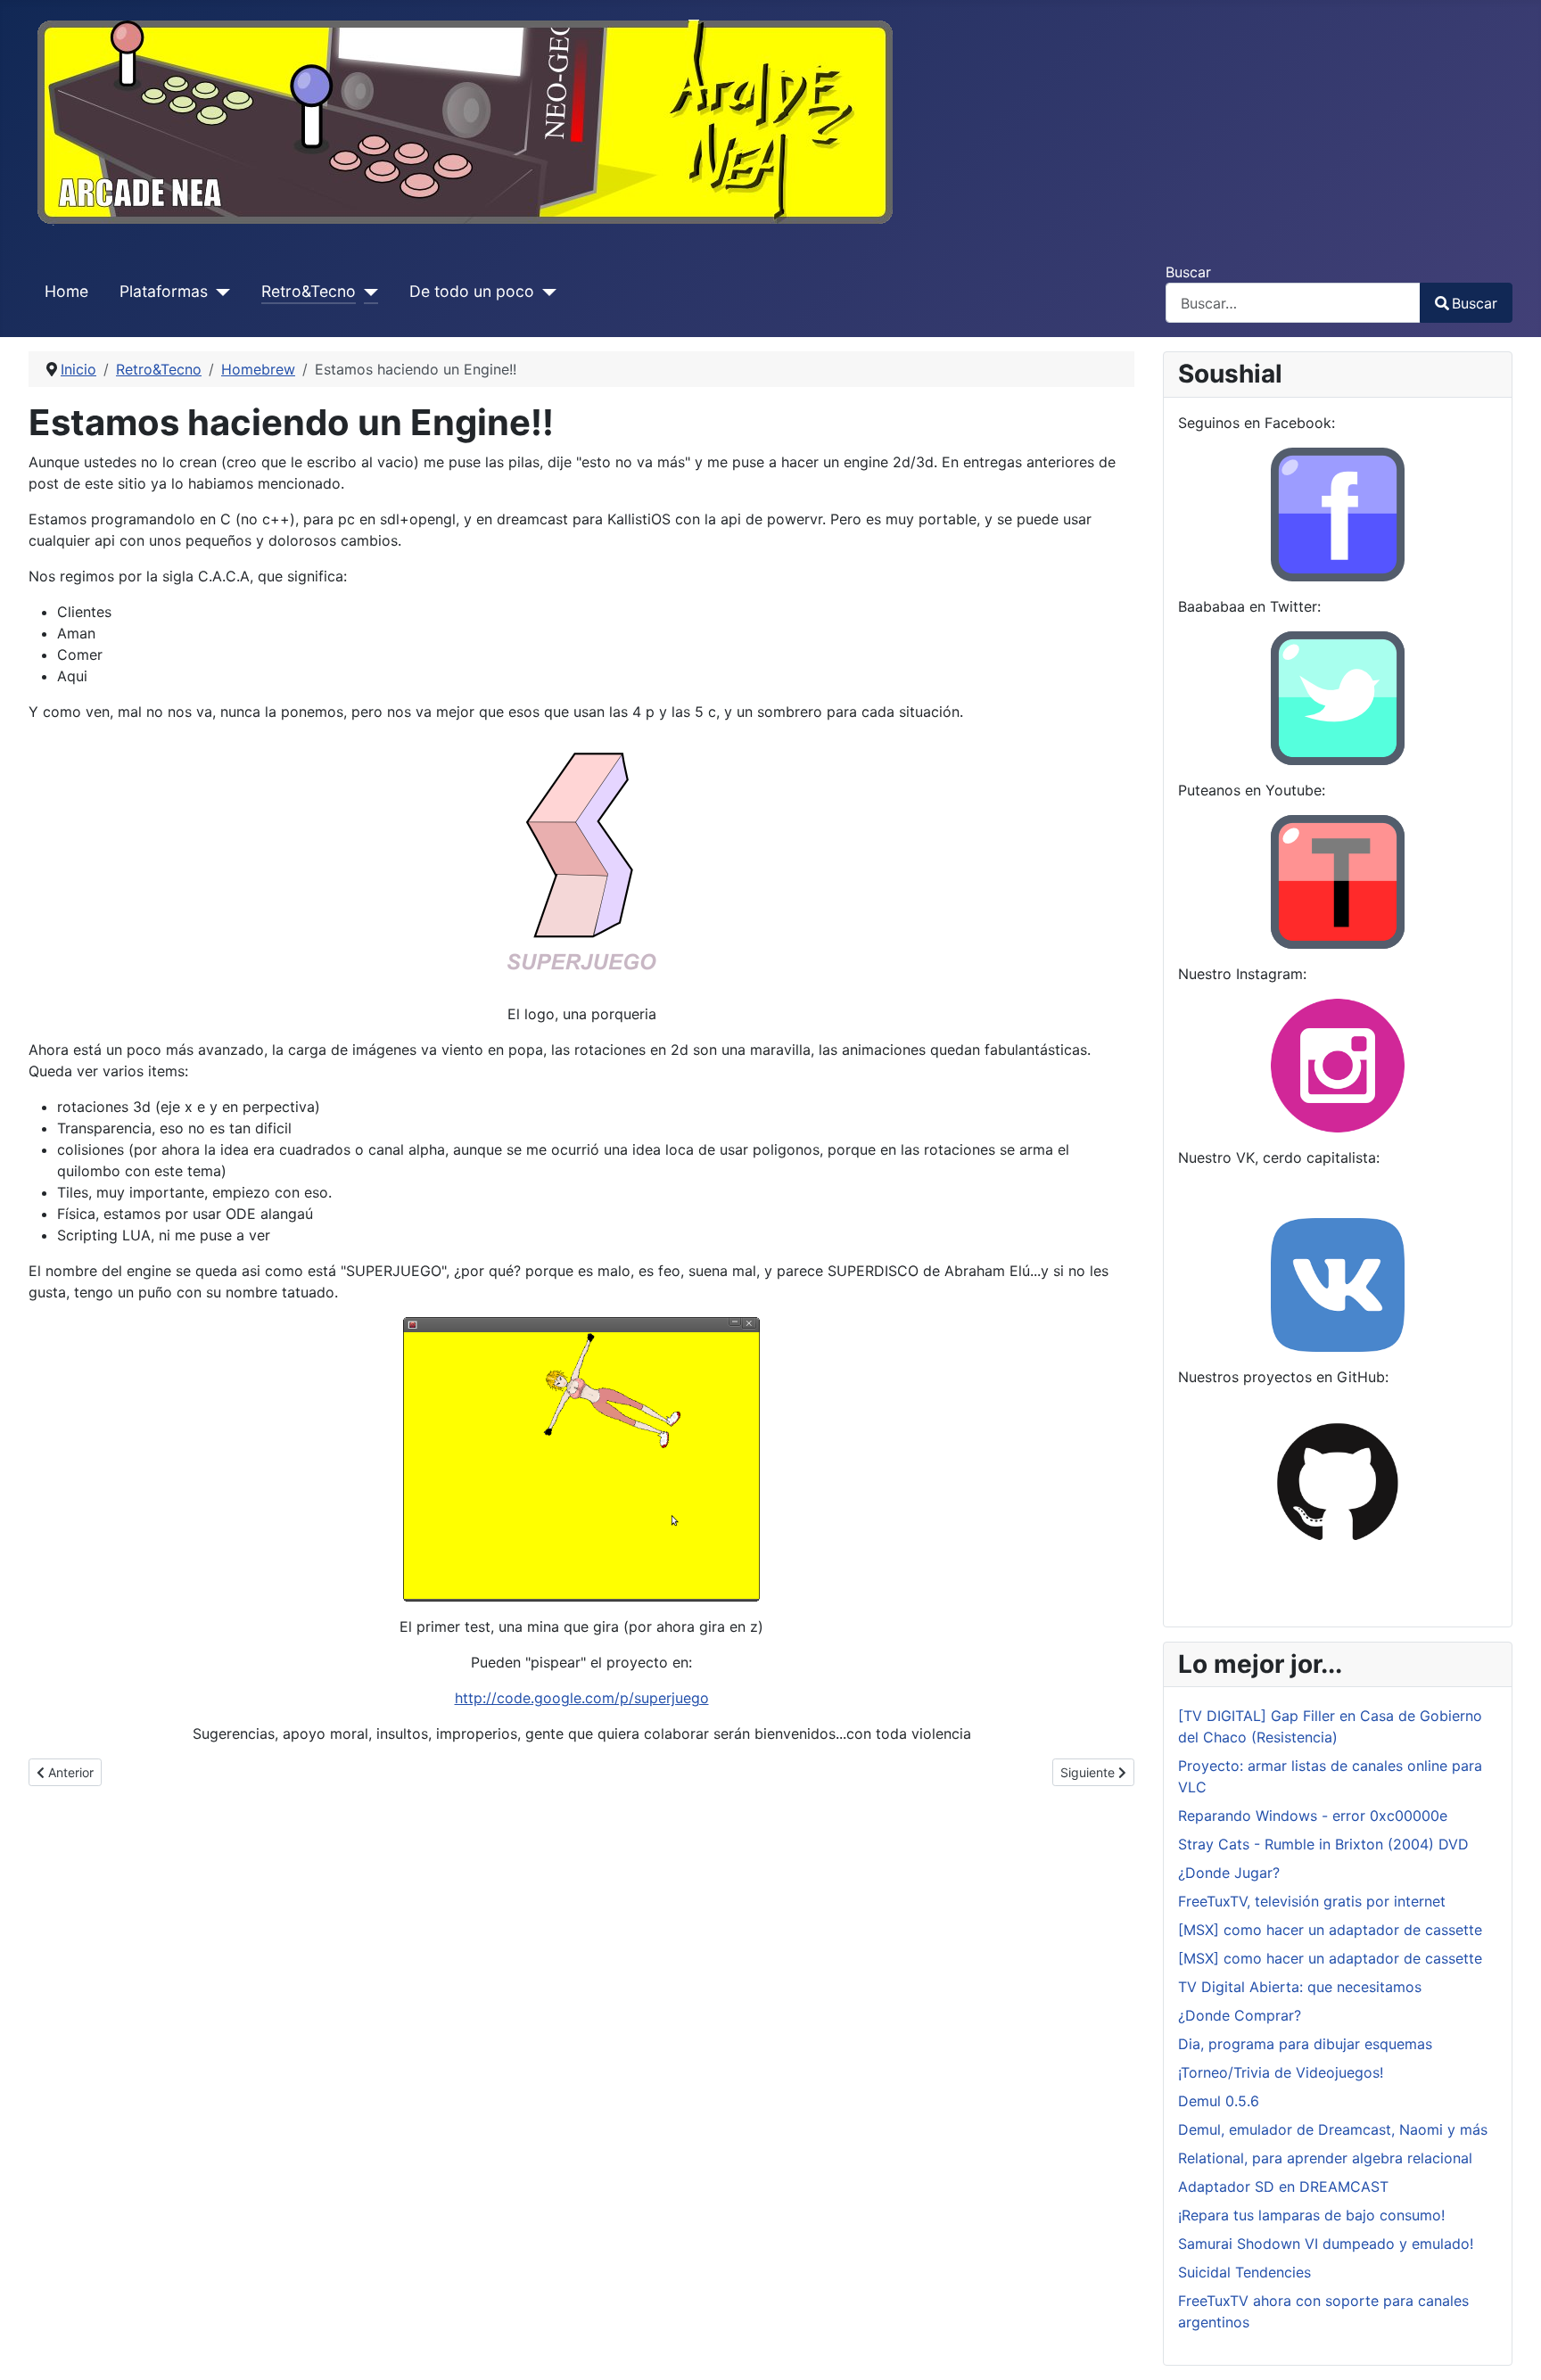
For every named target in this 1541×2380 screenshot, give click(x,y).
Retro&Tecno (309, 291)
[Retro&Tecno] (367, 292)
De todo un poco (472, 291)
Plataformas (164, 291)
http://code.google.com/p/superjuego (582, 1698)
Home (66, 291)
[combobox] (1293, 303)
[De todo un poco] (545, 292)
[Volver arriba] (1510, 2347)
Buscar (1188, 272)
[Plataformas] (219, 292)
